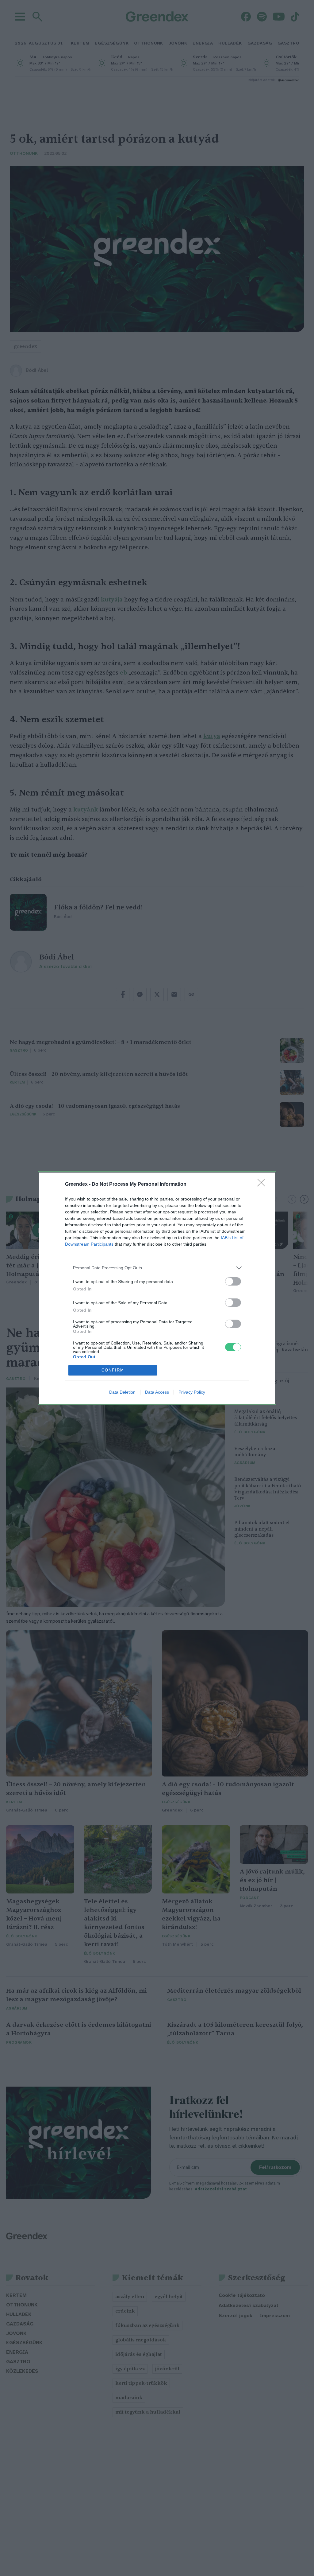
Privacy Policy (192, 1392)
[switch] (233, 1281)
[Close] (263, 1185)
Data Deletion (122, 1392)
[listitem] (157, 1268)
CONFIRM (113, 1370)
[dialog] (157, 1288)
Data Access (157, 1392)
